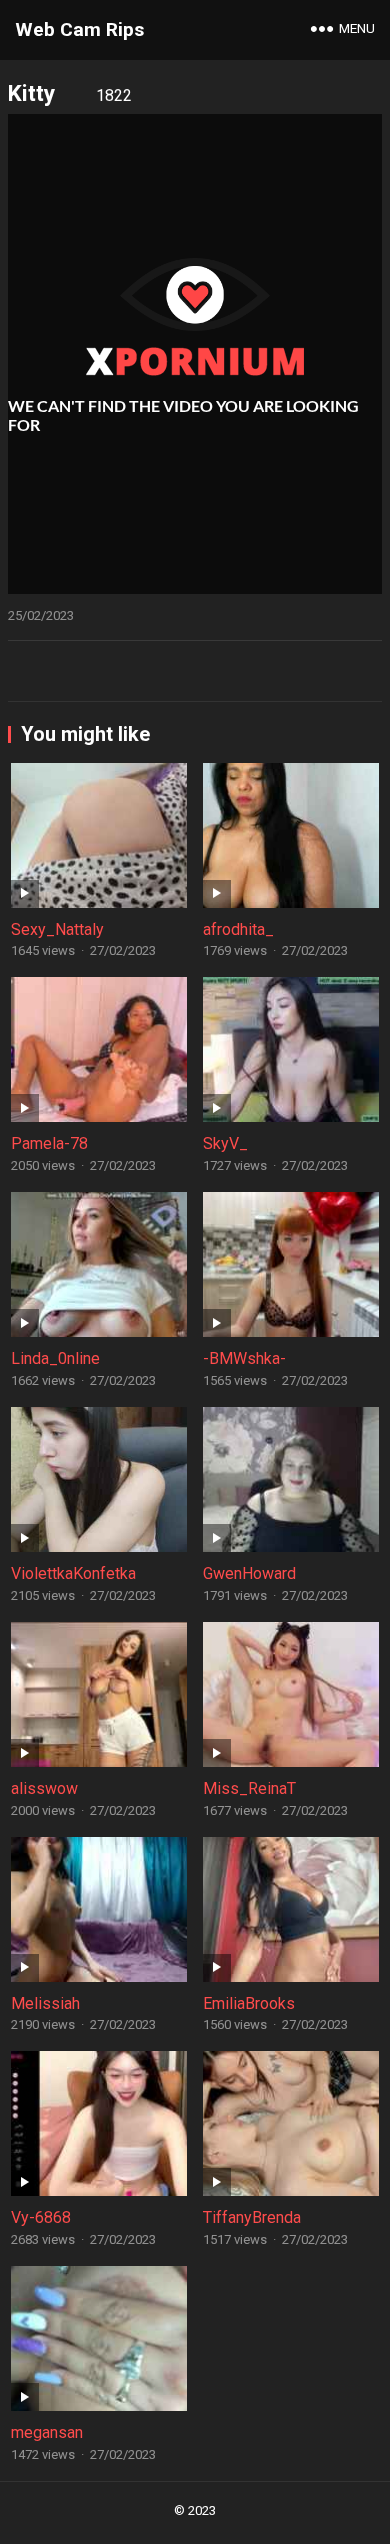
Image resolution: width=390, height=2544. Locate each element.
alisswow (44, 1788)
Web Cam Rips (79, 29)
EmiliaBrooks (249, 2003)
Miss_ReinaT (249, 1788)
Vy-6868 (41, 2217)
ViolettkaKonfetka (73, 1573)
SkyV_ (225, 1143)
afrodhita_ (238, 929)
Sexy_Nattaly (57, 929)
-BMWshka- (244, 1358)
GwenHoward (249, 1573)
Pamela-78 (49, 1143)
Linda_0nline (55, 1358)
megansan (47, 2432)
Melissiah (45, 2003)
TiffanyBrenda (252, 2217)
